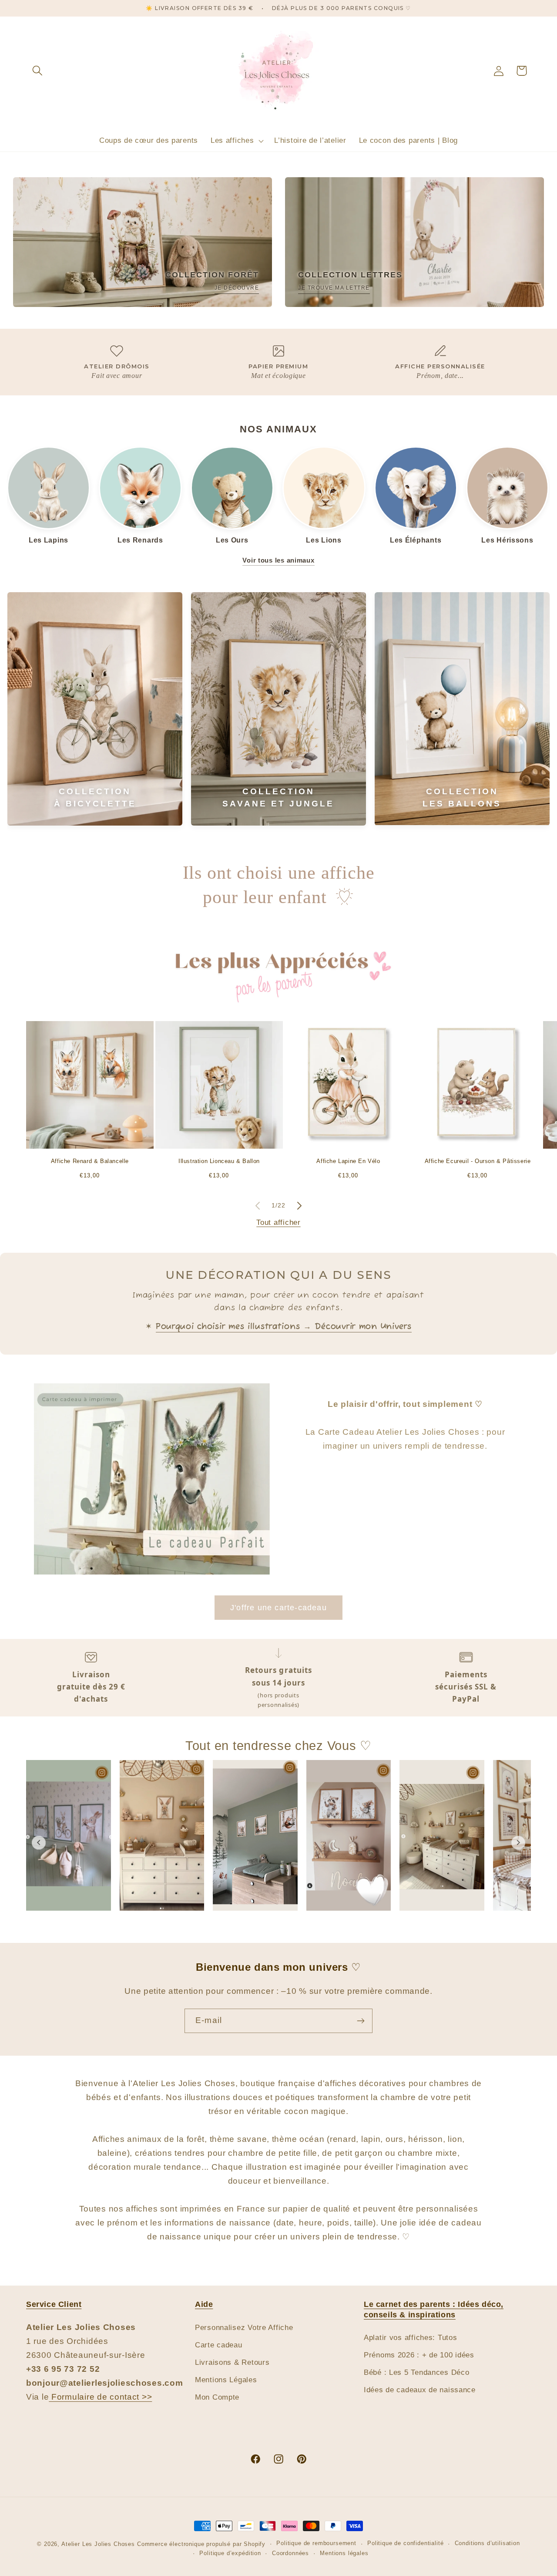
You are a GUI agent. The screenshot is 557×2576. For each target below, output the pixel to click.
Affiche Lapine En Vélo (348, 1161)
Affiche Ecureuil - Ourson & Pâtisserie (478, 1161)
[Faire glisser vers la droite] (299, 1206)
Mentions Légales (226, 2380)
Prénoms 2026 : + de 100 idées (419, 2355)
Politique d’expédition (230, 2553)
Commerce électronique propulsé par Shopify (201, 2544)
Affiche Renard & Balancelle (90, 1161)
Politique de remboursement (316, 2543)
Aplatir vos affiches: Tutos (410, 2338)
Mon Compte (217, 2397)
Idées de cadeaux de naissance (420, 2390)
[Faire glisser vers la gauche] (258, 1206)
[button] (38, 71)
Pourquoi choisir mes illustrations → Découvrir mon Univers (284, 1327)
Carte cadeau (219, 2345)
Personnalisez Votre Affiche (244, 2328)
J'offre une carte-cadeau (278, 1608)
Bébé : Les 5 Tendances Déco (416, 2372)
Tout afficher (278, 1222)
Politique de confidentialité (406, 2543)
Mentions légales (344, 2553)
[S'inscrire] (361, 2021)
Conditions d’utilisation (487, 2543)
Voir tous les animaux (278, 560)
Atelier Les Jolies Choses (98, 2544)
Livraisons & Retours (232, 2362)
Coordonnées (290, 2553)
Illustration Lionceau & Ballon (219, 1161)
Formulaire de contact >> (100, 2397)
